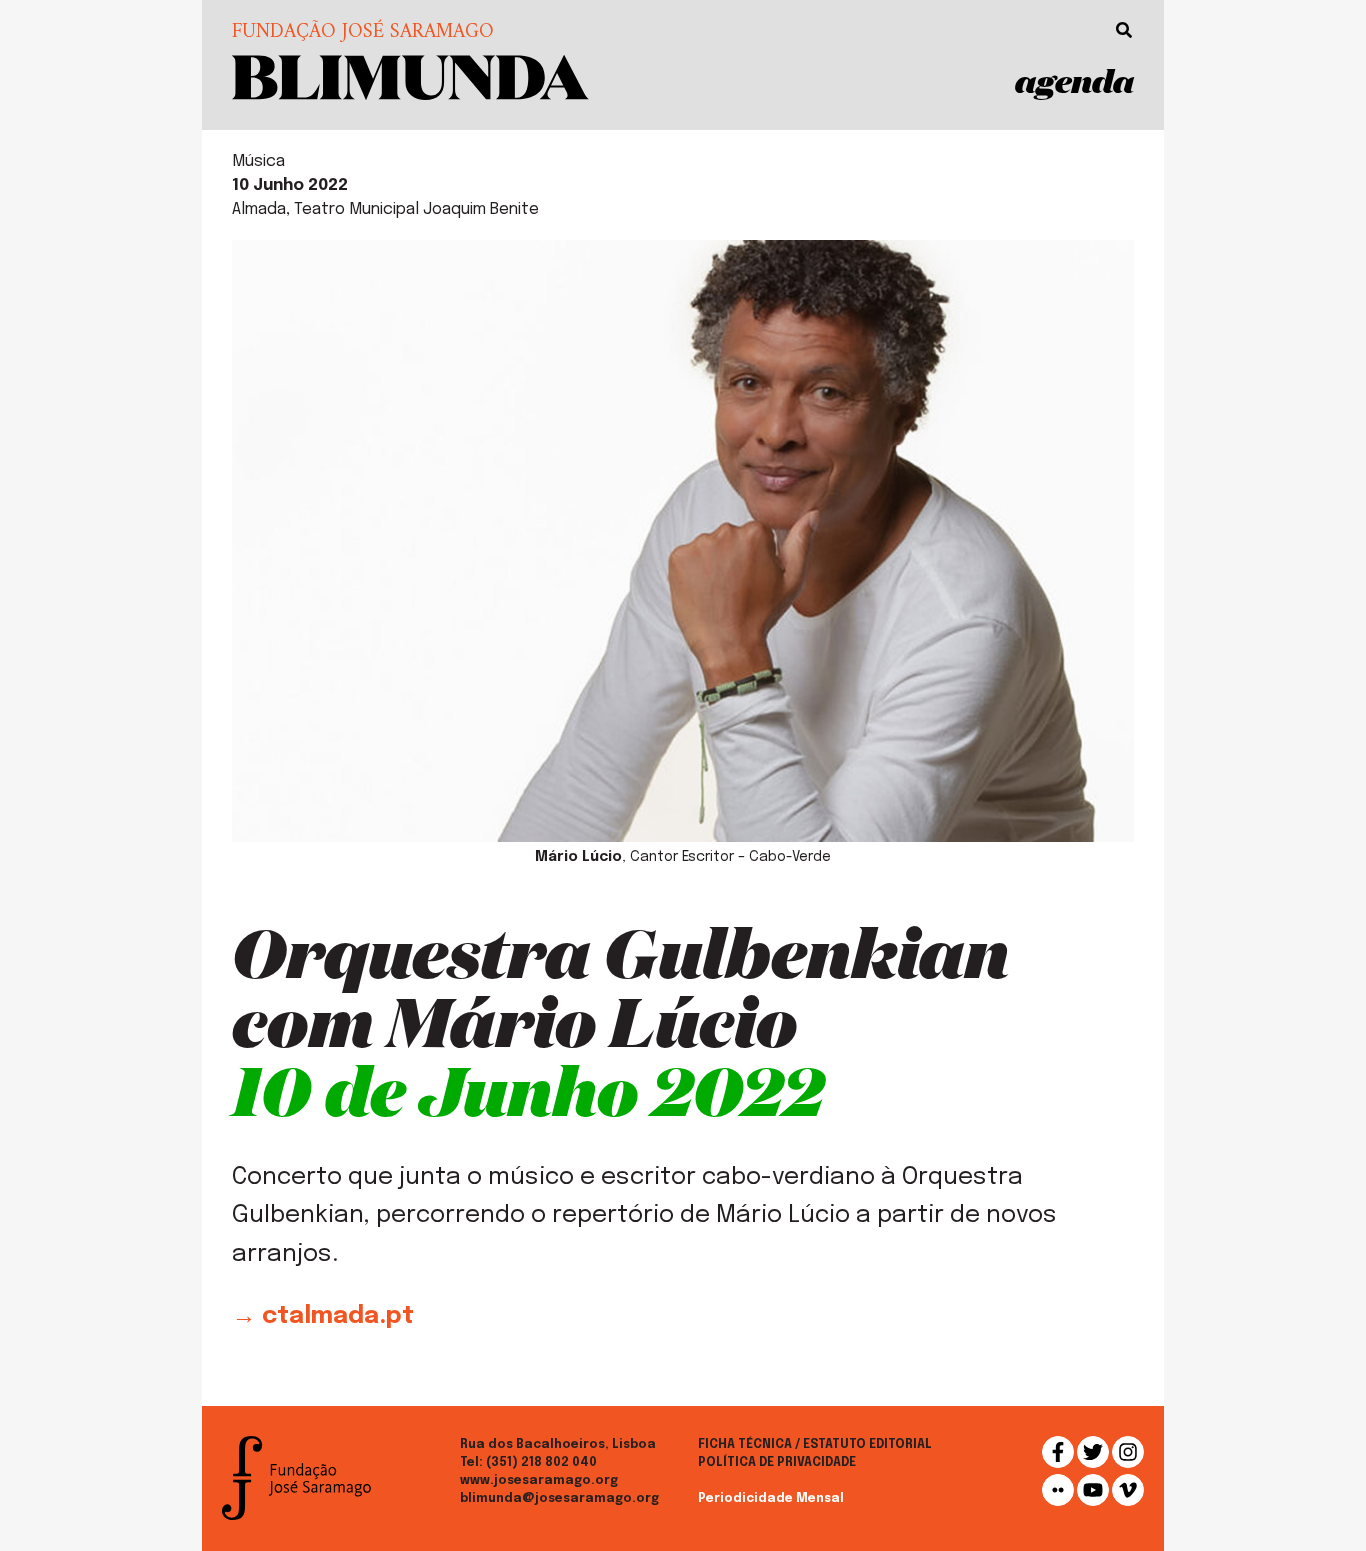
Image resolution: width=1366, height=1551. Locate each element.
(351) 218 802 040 (541, 1463)
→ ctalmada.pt (323, 1316)
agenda (1074, 80)
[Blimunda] (410, 75)
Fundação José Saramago (363, 33)
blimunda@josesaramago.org (559, 1499)
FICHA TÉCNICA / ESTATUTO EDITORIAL (815, 1445)
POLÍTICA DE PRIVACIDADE (777, 1463)
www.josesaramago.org (539, 1481)
